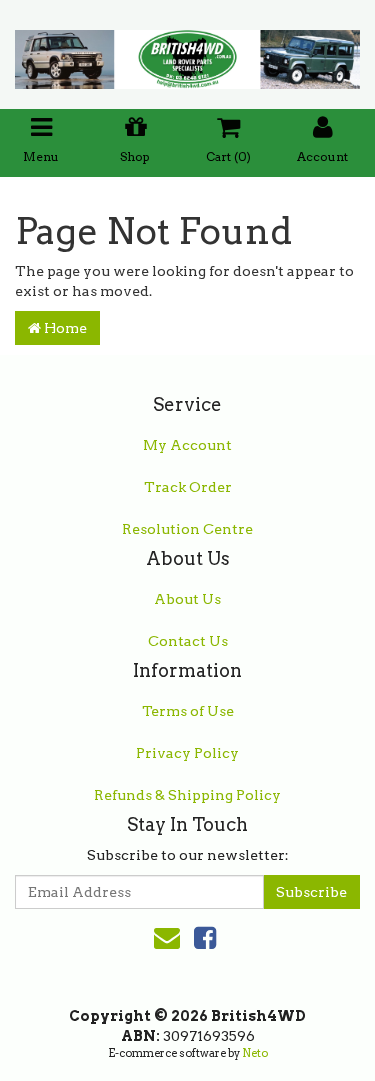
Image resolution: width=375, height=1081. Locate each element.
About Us (187, 599)
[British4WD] (187, 53)
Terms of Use (188, 711)
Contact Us (188, 641)
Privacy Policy (187, 753)
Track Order (188, 487)
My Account (187, 445)
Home (64, 328)
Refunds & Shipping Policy (187, 795)
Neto (255, 1053)
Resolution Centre (187, 529)
